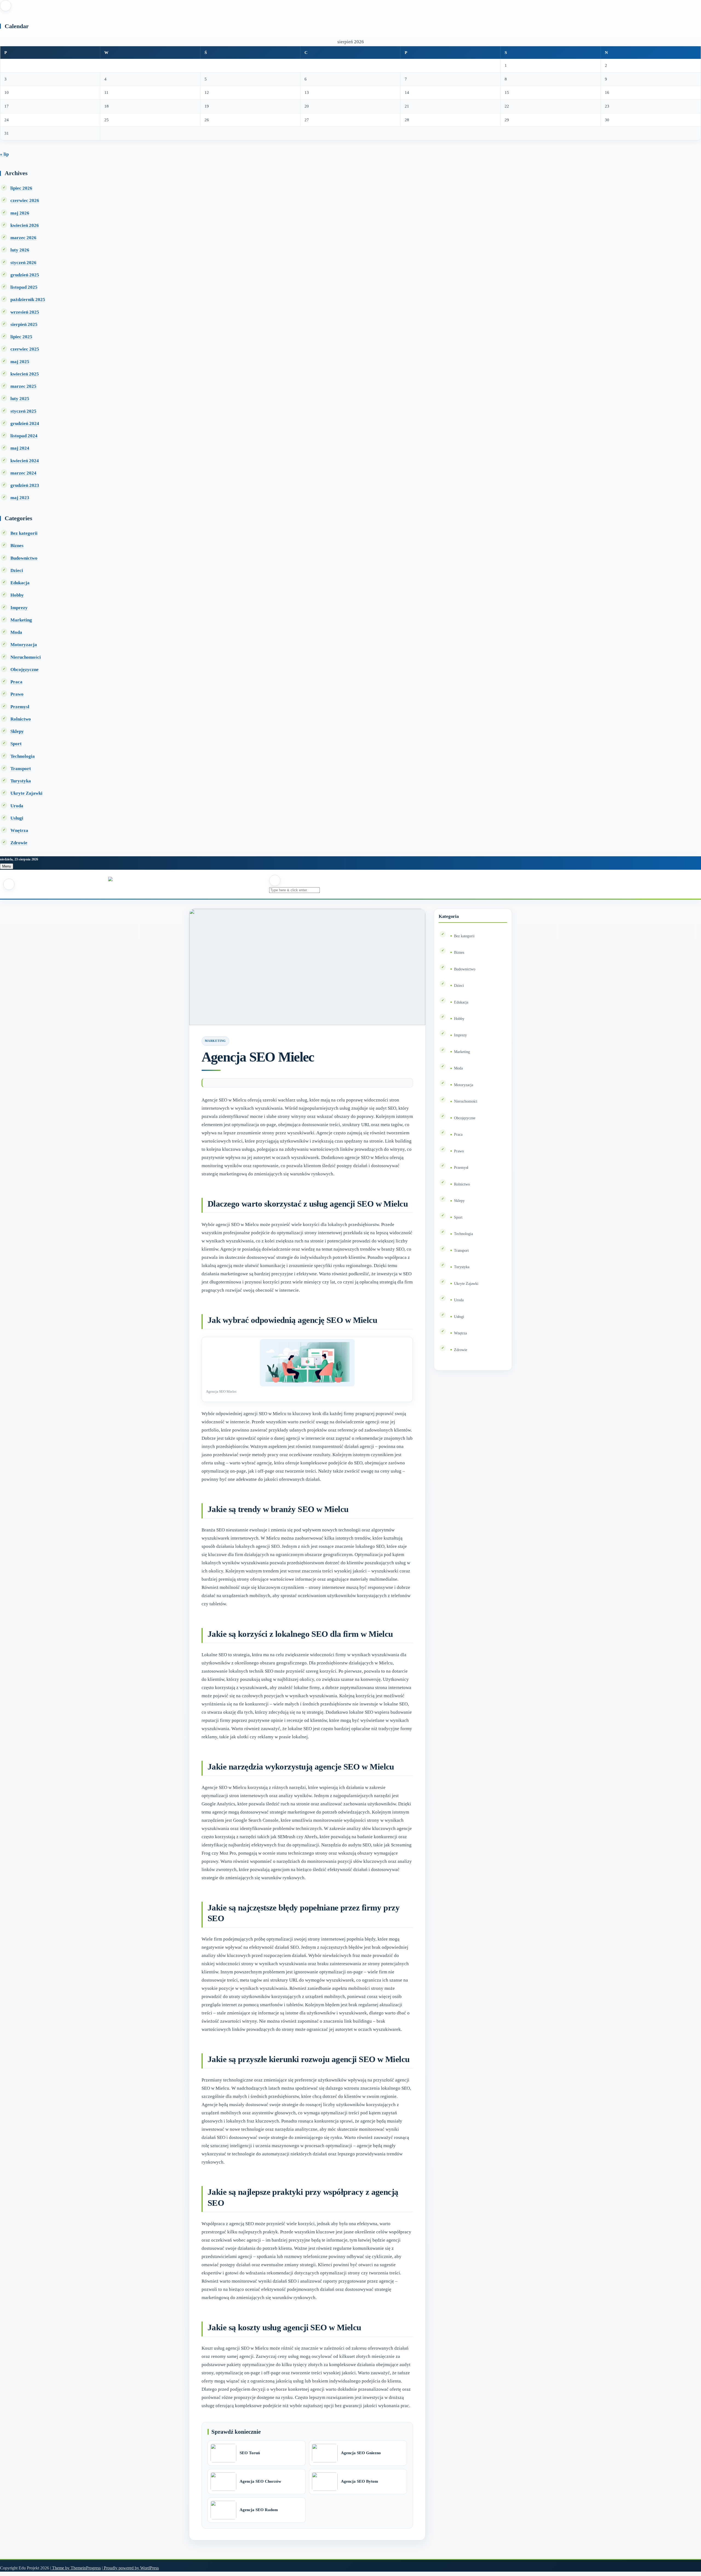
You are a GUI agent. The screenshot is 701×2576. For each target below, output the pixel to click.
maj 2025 (20, 362)
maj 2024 (20, 448)
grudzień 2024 (25, 423)
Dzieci (17, 570)
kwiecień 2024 (25, 461)
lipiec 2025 (21, 337)
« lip (4, 154)
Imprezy (19, 608)
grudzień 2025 (25, 275)
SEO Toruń (250, 2453)
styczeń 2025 (23, 411)
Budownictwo (24, 558)
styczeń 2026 (23, 263)
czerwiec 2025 (25, 349)
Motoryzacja (24, 645)
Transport (21, 769)
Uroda (17, 806)
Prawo (17, 694)
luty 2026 (20, 250)
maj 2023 (20, 498)
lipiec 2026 (21, 188)
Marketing (21, 620)
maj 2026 (20, 213)
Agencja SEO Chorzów (260, 2481)
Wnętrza (19, 830)
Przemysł (20, 707)
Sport (16, 744)
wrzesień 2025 (25, 312)
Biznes (17, 546)
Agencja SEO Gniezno (361, 2453)
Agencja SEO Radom (259, 2510)
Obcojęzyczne (25, 670)
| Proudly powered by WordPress (130, 2568)
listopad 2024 (24, 436)
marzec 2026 (23, 238)
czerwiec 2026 (25, 200)
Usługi (17, 818)
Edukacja (20, 583)
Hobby (17, 595)
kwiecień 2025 (25, 374)
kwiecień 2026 (25, 225)
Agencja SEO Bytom (360, 2481)
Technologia (23, 756)
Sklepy (17, 731)
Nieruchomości (26, 657)
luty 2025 (20, 399)
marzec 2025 (23, 386)
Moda (16, 632)
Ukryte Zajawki (26, 793)
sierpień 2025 (24, 324)
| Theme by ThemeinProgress (75, 2568)
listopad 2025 (24, 287)
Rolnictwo (21, 719)
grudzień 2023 (25, 485)
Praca (16, 682)
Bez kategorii (24, 533)
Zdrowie (19, 843)
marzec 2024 (23, 473)
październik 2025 (28, 300)
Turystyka (21, 781)
